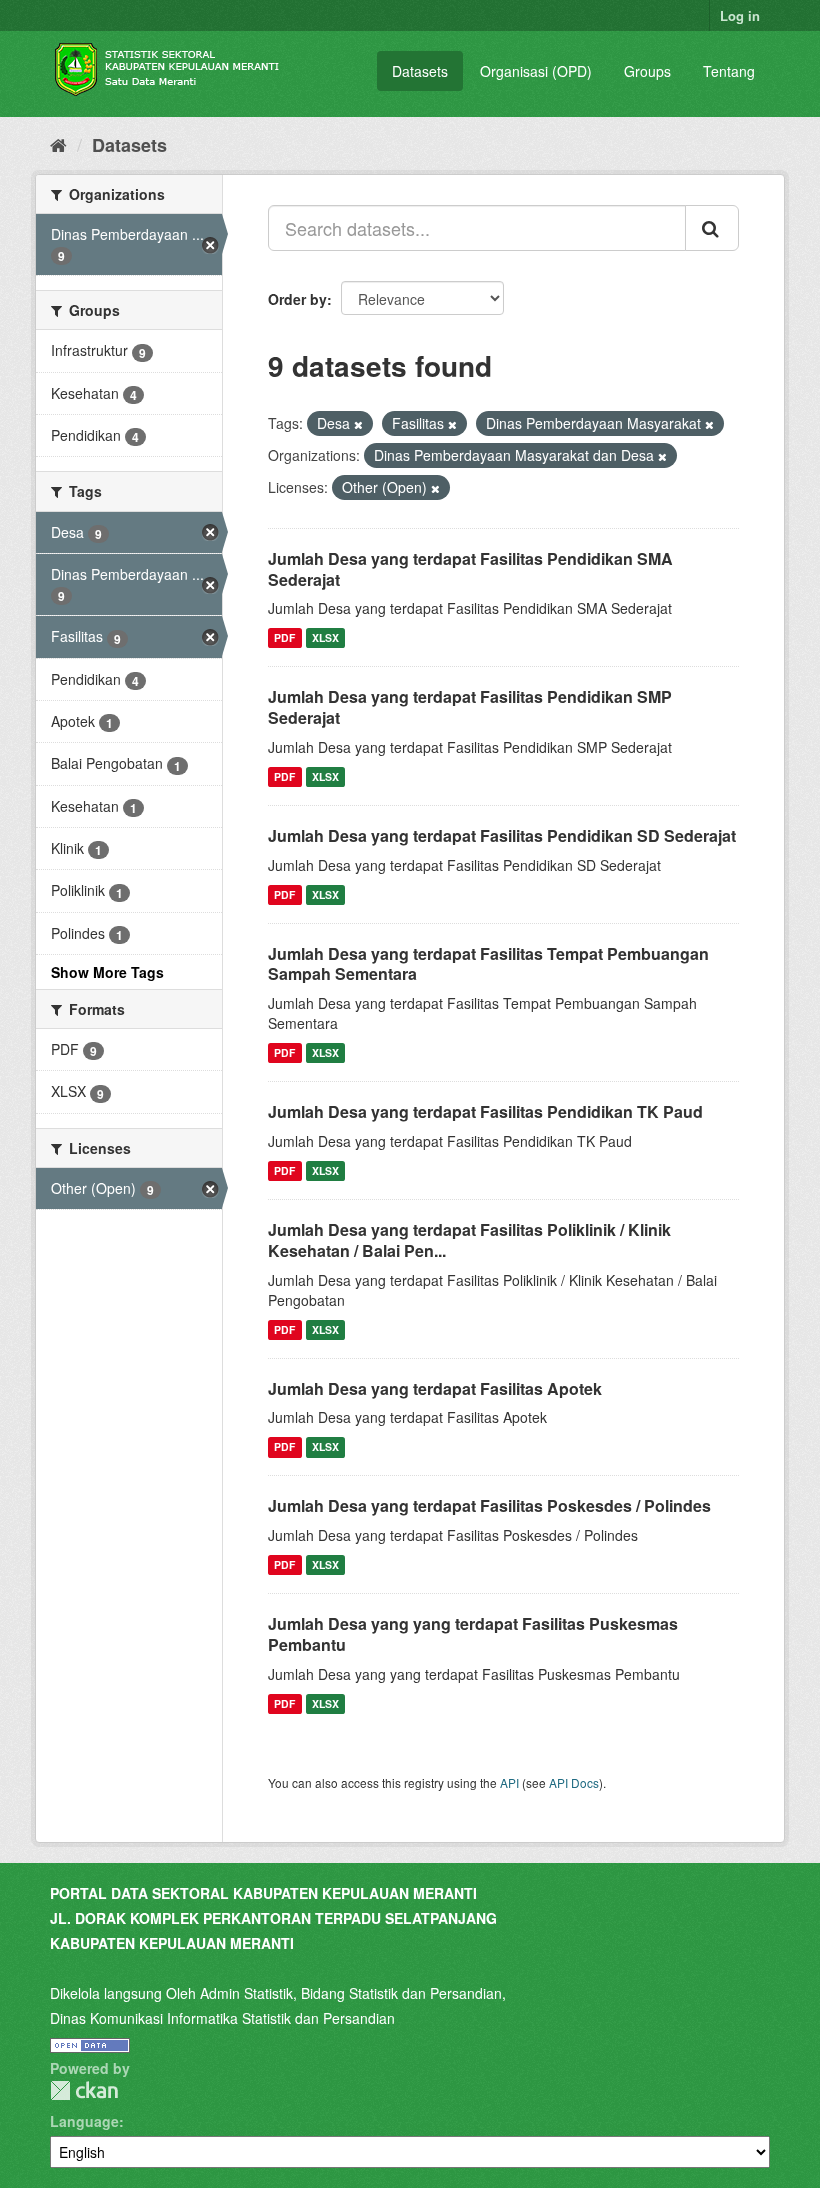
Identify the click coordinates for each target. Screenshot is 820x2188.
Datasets (420, 71)
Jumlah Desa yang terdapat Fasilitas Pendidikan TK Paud (485, 1111)
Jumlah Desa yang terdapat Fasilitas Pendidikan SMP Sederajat (470, 707)
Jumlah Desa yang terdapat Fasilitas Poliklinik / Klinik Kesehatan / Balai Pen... (469, 1240)
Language (84, 2121)
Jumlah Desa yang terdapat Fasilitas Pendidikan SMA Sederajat (470, 569)
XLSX (325, 637)
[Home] (58, 144)
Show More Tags (107, 972)
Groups (647, 71)
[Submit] (712, 228)
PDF (284, 637)
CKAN (84, 2090)
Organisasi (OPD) (536, 71)
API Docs (574, 1782)
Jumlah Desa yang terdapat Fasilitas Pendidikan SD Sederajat (502, 835)
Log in (740, 15)
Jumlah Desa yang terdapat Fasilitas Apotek (435, 1388)
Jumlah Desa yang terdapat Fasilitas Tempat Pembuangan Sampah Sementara (488, 964)
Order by (297, 299)
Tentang (729, 71)
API (509, 1782)
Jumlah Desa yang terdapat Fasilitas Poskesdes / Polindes (489, 1505)
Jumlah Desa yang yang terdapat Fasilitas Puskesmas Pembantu (473, 1634)
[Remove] (358, 424)
